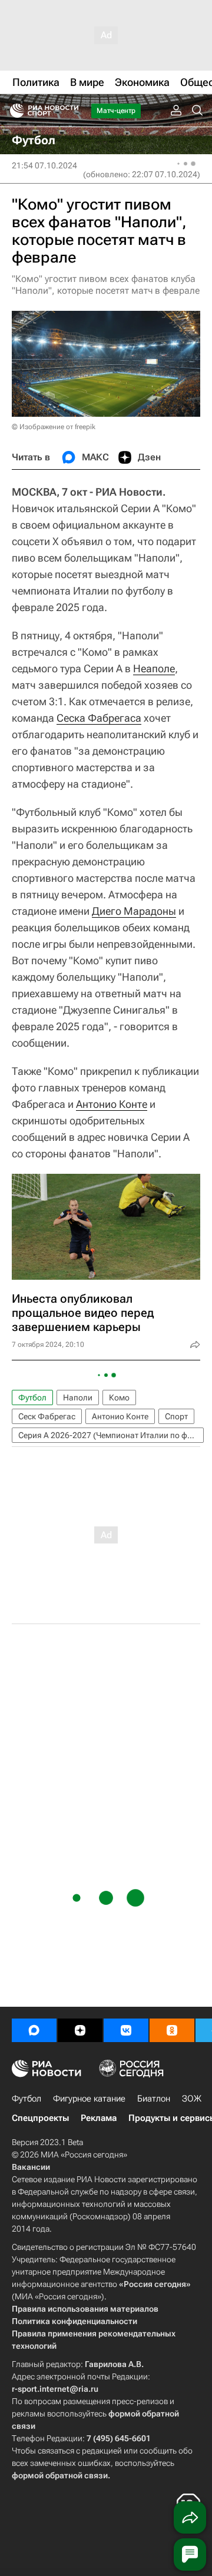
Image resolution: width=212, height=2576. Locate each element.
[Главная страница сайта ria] (13, 111)
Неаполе (154, 668)
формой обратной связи (60, 2475)
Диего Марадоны (134, 911)
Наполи (78, 1397)
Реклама (99, 2118)
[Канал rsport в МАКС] (34, 2030)
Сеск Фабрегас (47, 1416)
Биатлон (154, 2099)
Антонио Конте (112, 1104)
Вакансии (31, 2167)
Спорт (176, 1416)
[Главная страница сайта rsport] (71, 111)
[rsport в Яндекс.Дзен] (80, 2030)
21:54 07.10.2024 (44, 165)
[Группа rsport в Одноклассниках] (172, 2030)
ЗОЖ (192, 2099)
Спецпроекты (40, 2118)
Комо (119, 1397)
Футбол (32, 1397)
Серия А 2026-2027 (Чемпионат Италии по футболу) (111, 1435)
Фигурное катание (89, 2099)
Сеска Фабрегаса (99, 718)
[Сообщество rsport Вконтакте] (126, 2030)
